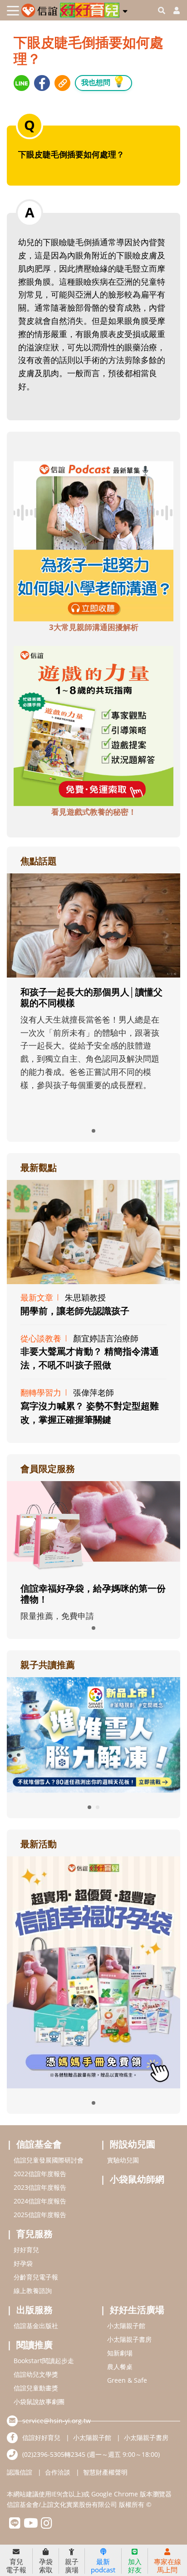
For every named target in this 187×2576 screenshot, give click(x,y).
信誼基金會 (39, 2144)
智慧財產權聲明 (105, 2472)
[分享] (22, 83)
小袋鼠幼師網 (137, 2179)
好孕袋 (23, 2263)
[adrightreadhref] (93, 1734)
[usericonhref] (173, 10)
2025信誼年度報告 (40, 2215)
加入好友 (135, 2565)
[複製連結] (62, 83)
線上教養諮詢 (33, 2291)
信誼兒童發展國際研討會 (49, 2160)
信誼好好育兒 (41, 2437)
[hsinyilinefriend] (15, 2525)
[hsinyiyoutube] (31, 2525)
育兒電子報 (16, 2565)
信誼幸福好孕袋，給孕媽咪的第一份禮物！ (93, 1594)
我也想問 (103, 81)
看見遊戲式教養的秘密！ (94, 812)
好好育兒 (26, 2250)
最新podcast (103, 2565)
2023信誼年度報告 (40, 2187)
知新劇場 (120, 2353)
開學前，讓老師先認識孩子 (75, 1311)
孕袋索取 (46, 2565)
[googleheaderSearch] (162, 10)
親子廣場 (72, 2565)
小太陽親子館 (126, 2326)
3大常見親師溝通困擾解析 (94, 627)
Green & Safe (127, 2380)
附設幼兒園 (133, 2144)
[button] (125, 10)
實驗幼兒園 (123, 2160)
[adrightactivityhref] (93, 1971)
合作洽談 (58, 2472)
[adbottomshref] (93, 540)
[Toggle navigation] (13, 11)
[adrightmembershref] (93, 1527)
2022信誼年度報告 (40, 2174)
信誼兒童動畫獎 (36, 2388)
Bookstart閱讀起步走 (44, 2361)
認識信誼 (20, 2472)
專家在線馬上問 (167, 2565)
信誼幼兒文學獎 (36, 2374)
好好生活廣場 (137, 2310)
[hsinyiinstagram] (47, 2525)
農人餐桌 (120, 2367)
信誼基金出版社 (36, 2326)
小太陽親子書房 (129, 2339)
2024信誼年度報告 (40, 2201)
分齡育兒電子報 (36, 2277)
